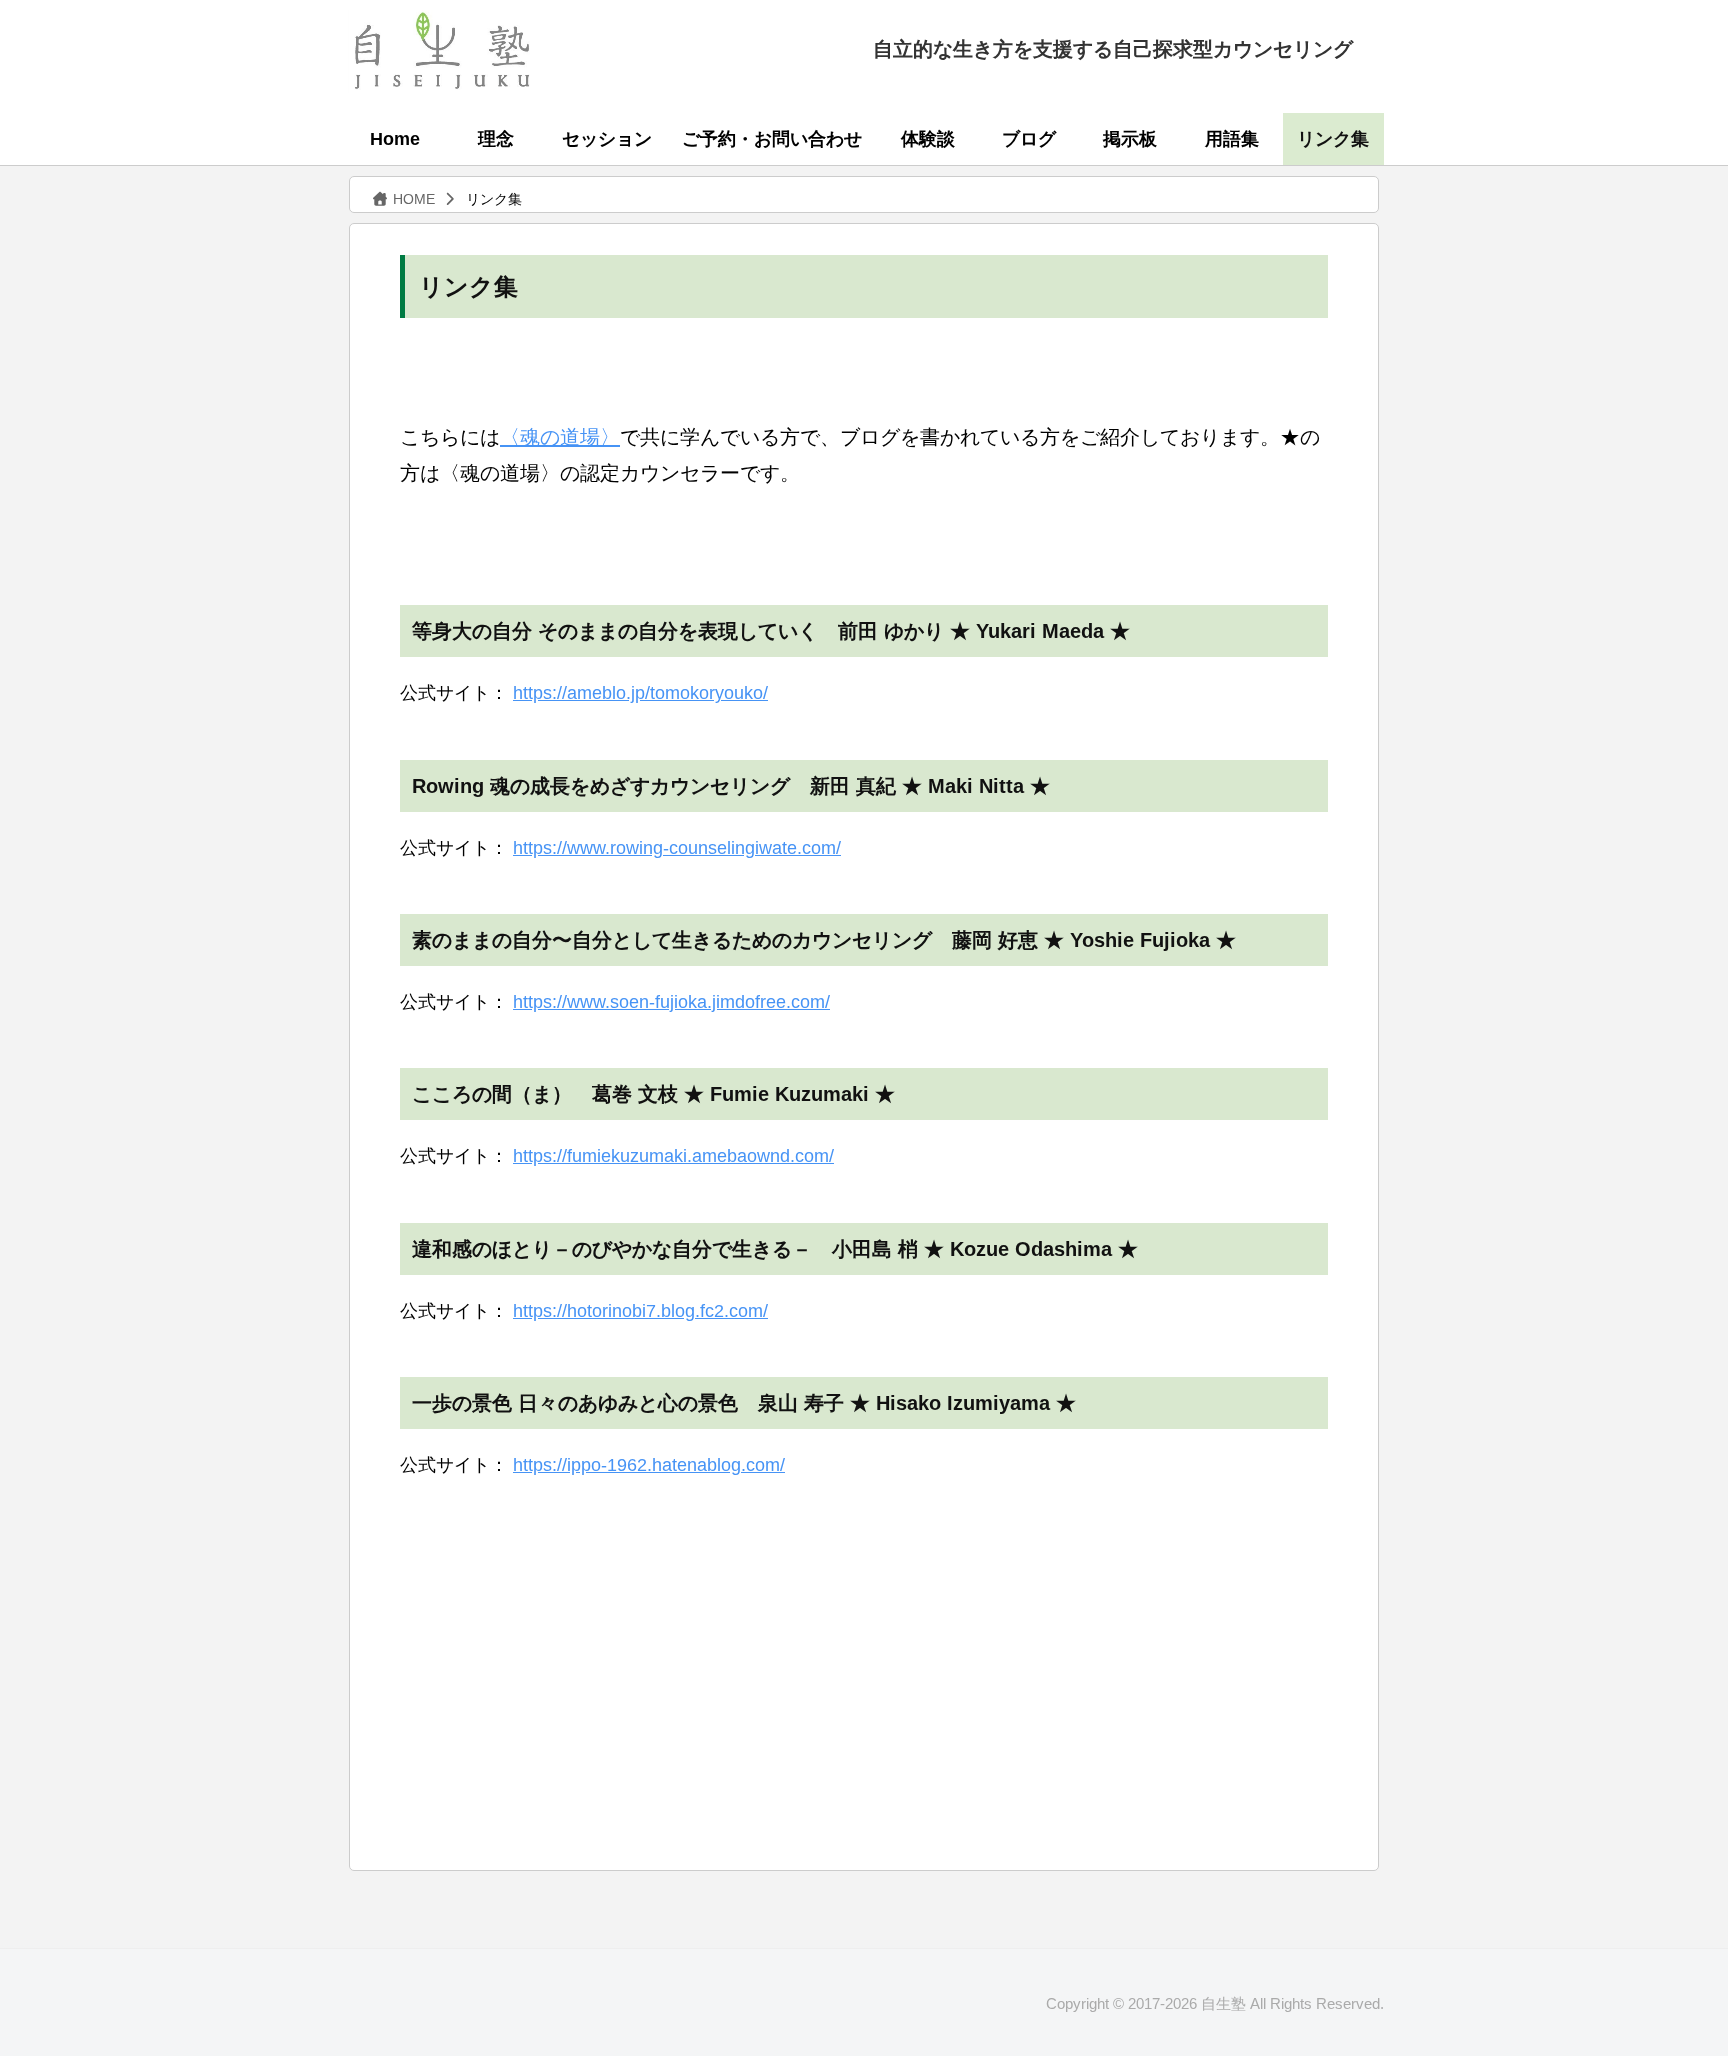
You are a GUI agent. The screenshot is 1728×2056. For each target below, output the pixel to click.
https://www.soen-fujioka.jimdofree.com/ (671, 1002)
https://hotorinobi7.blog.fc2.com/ (640, 1311)
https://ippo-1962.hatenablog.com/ (649, 1465)
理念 (496, 139)
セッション (607, 139)
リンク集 (1333, 139)
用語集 (1232, 139)
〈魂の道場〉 (560, 437)
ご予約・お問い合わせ (772, 139)
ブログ (1029, 139)
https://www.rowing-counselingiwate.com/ (677, 848)
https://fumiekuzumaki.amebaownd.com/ (673, 1156)
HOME (412, 199)
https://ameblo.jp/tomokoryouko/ (640, 693)
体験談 (928, 139)
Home (395, 139)
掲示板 (1130, 139)
